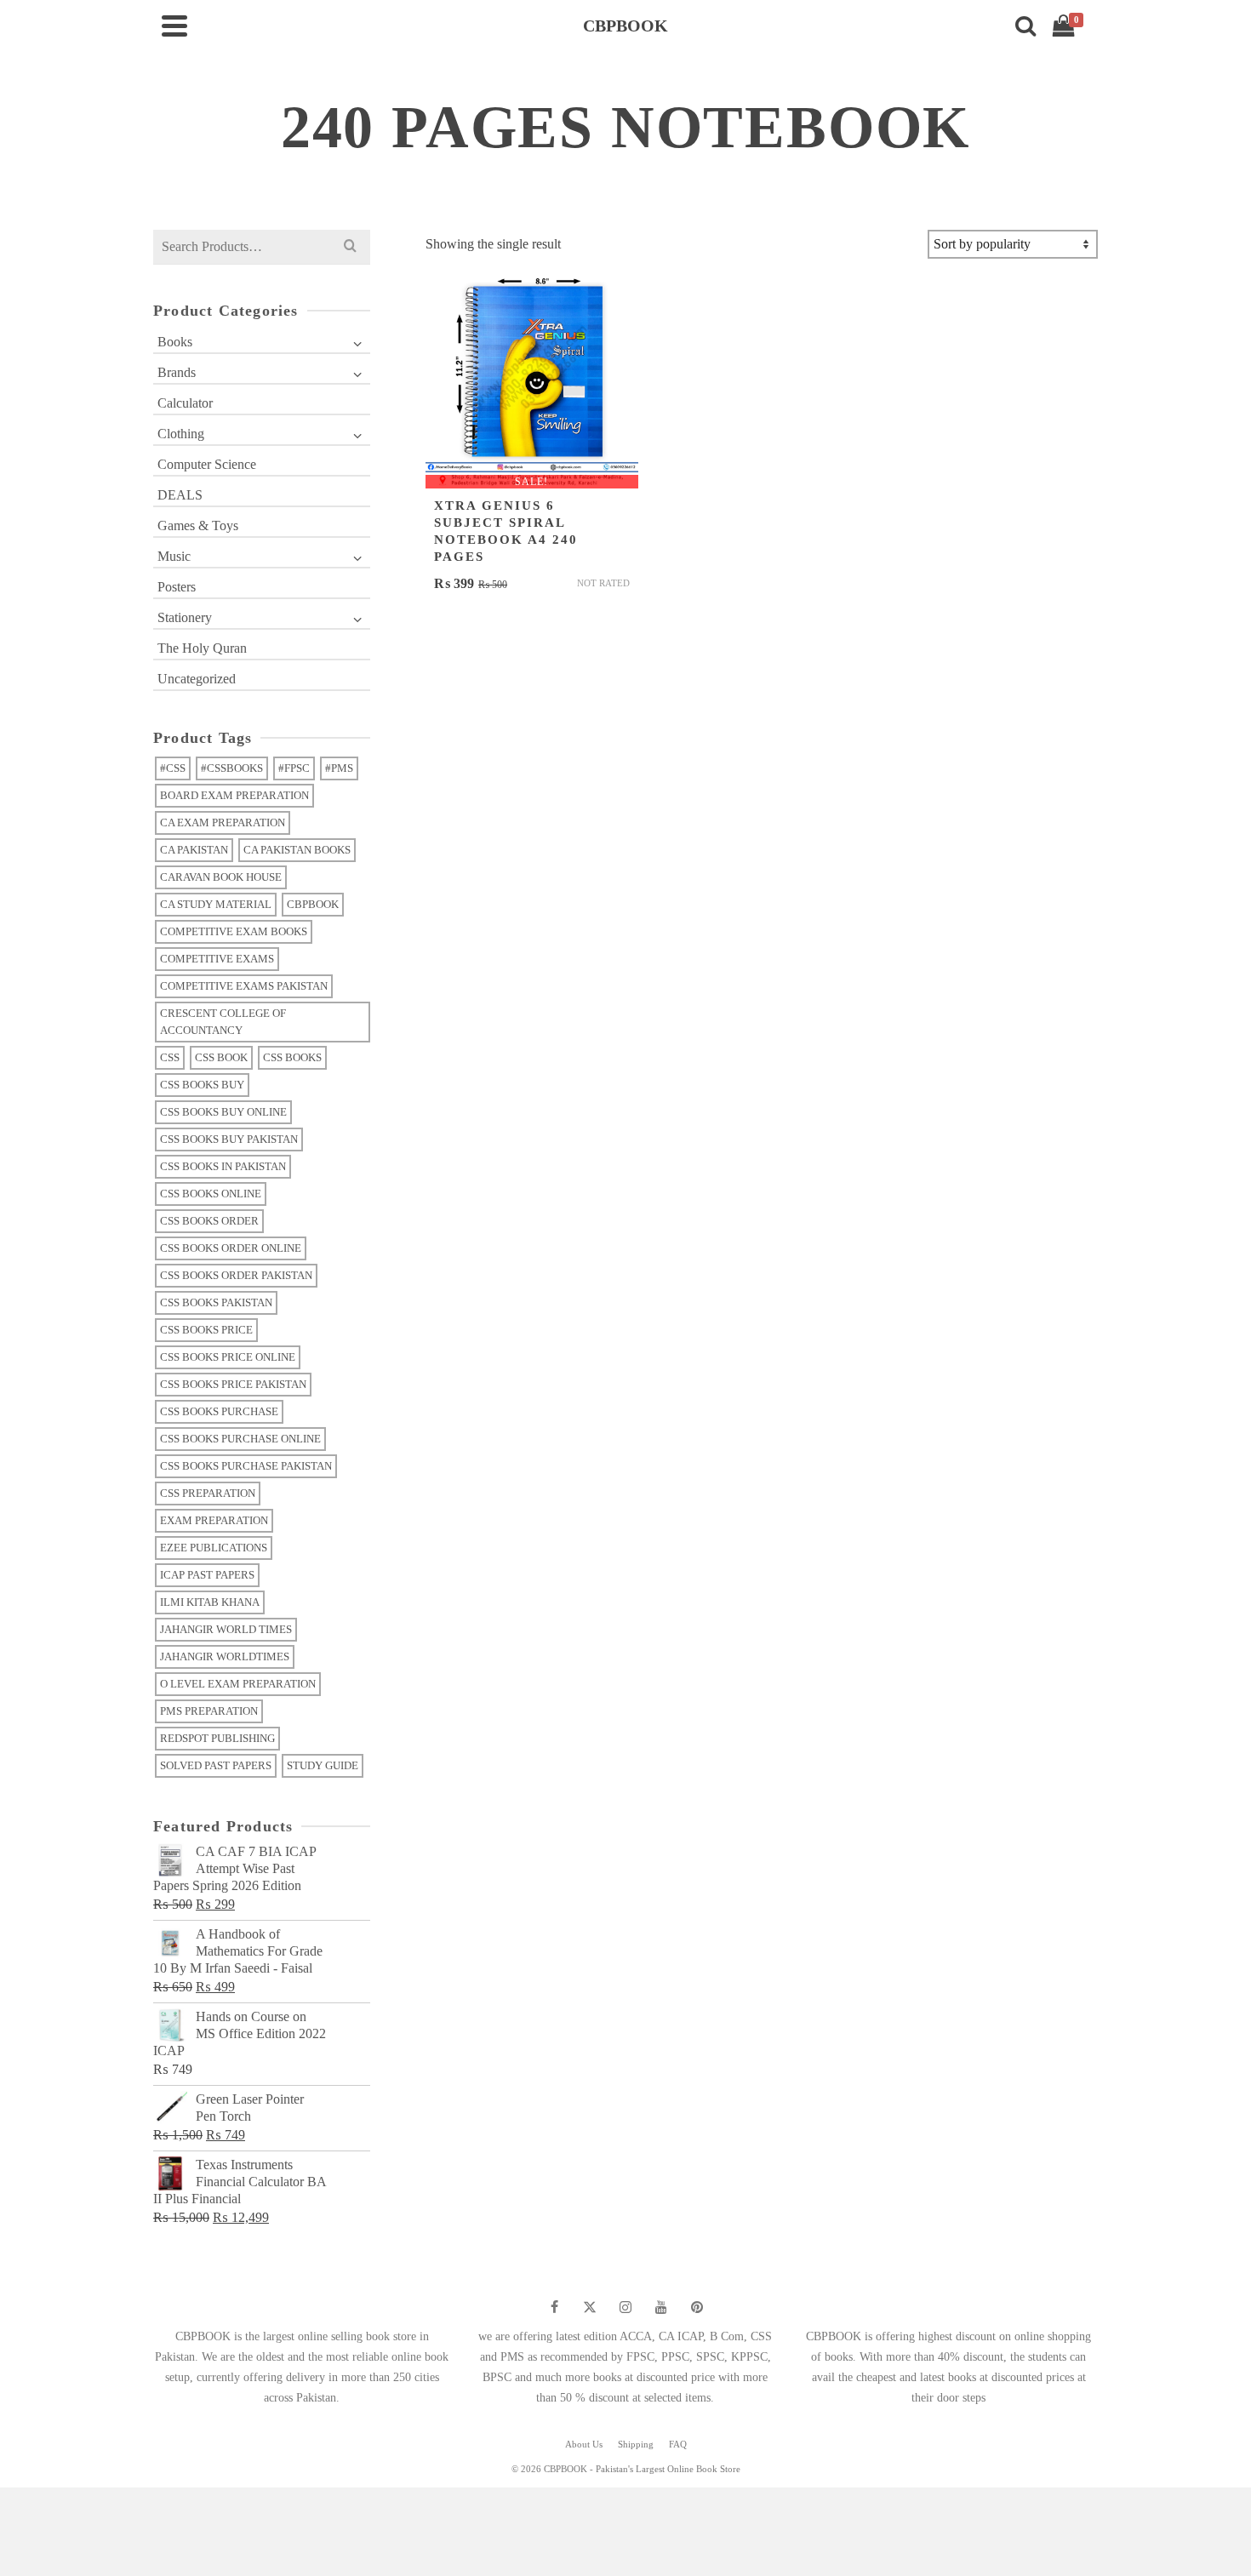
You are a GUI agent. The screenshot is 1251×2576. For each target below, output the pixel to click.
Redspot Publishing (217, 1738)
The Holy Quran (202, 648)
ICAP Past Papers (207, 1575)
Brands (177, 372)
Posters (177, 587)
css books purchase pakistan (246, 1466)
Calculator (185, 403)
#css (173, 768)
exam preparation (214, 1520)
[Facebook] (554, 2307)
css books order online (231, 1248)
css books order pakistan (236, 1275)
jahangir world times (226, 1629)
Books (175, 342)
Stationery (185, 617)
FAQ (678, 2444)
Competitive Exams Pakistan (244, 986)
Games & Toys (198, 525)
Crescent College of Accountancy (223, 1022)
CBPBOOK (313, 904)
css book (221, 1057)
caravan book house (221, 877)
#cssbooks (232, 768)
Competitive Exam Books (234, 931)
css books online (211, 1194)
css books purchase (219, 1411)
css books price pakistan (233, 1384)
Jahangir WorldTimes (225, 1656)
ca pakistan (194, 850)
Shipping (636, 2444)
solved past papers (216, 1765)
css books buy (202, 1085)
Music (174, 556)
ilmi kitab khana (210, 1602)
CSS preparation (208, 1493)
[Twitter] (590, 2307)
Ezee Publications (214, 1548)
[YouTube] (661, 2307)
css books (292, 1057)
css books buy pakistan (229, 1139)
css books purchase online (240, 1439)
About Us (584, 2444)
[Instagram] (625, 2307)
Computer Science (207, 464)
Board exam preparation (234, 795)
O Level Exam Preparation (238, 1684)
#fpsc (294, 768)
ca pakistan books (297, 850)
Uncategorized (197, 679)
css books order (209, 1221)
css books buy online (223, 1112)
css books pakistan (216, 1302)
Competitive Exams (217, 959)
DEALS (180, 495)
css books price (206, 1330)
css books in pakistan (223, 1166)
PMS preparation (209, 1711)
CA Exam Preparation (223, 822)
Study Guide (323, 1765)
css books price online (228, 1357)
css (170, 1057)
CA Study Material (216, 904)
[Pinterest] (697, 2307)
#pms (339, 768)
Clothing (181, 434)
